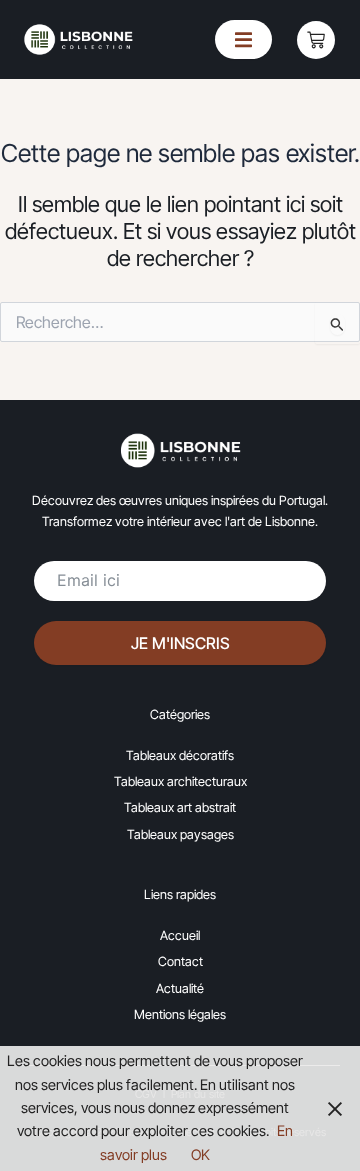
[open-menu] (243, 39)
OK (200, 1155)
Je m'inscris (180, 643)
